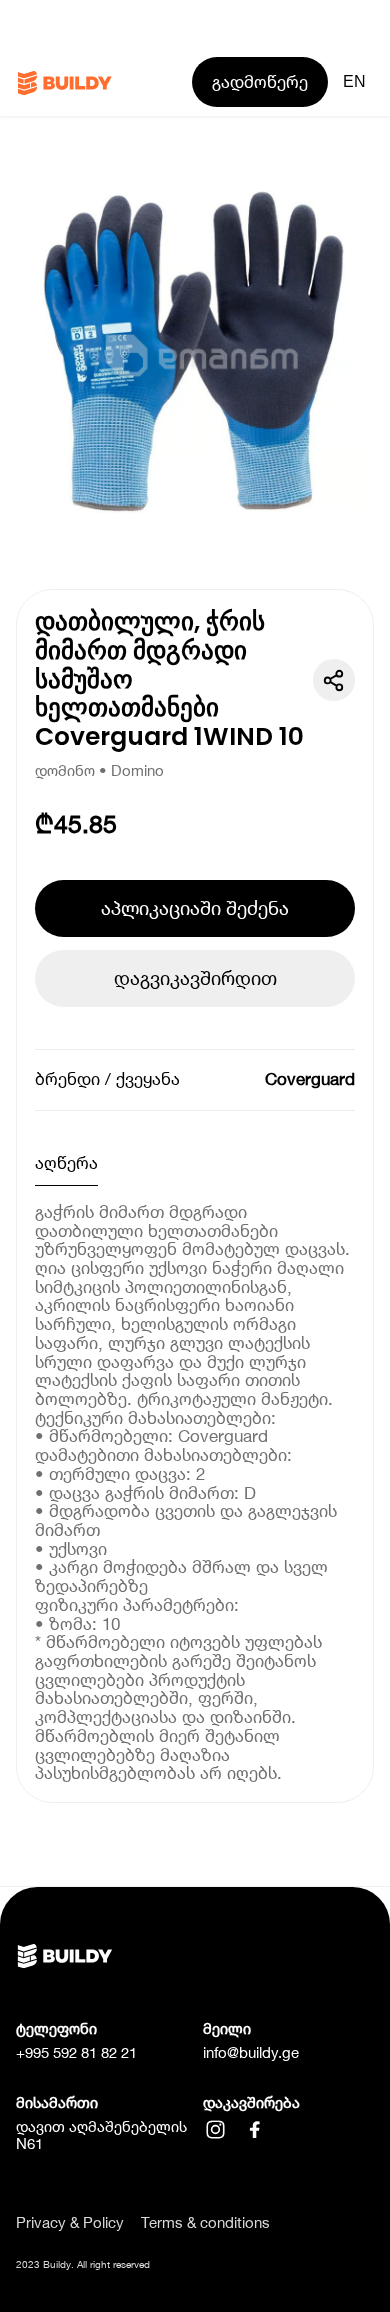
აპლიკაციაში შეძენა (195, 908)
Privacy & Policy (70, 2223)
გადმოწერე (260, 82)
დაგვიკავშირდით (195, 978)
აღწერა (66, 1163)
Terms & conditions (205, 2223)
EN (354, 81)
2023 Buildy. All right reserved (83, 2264)
